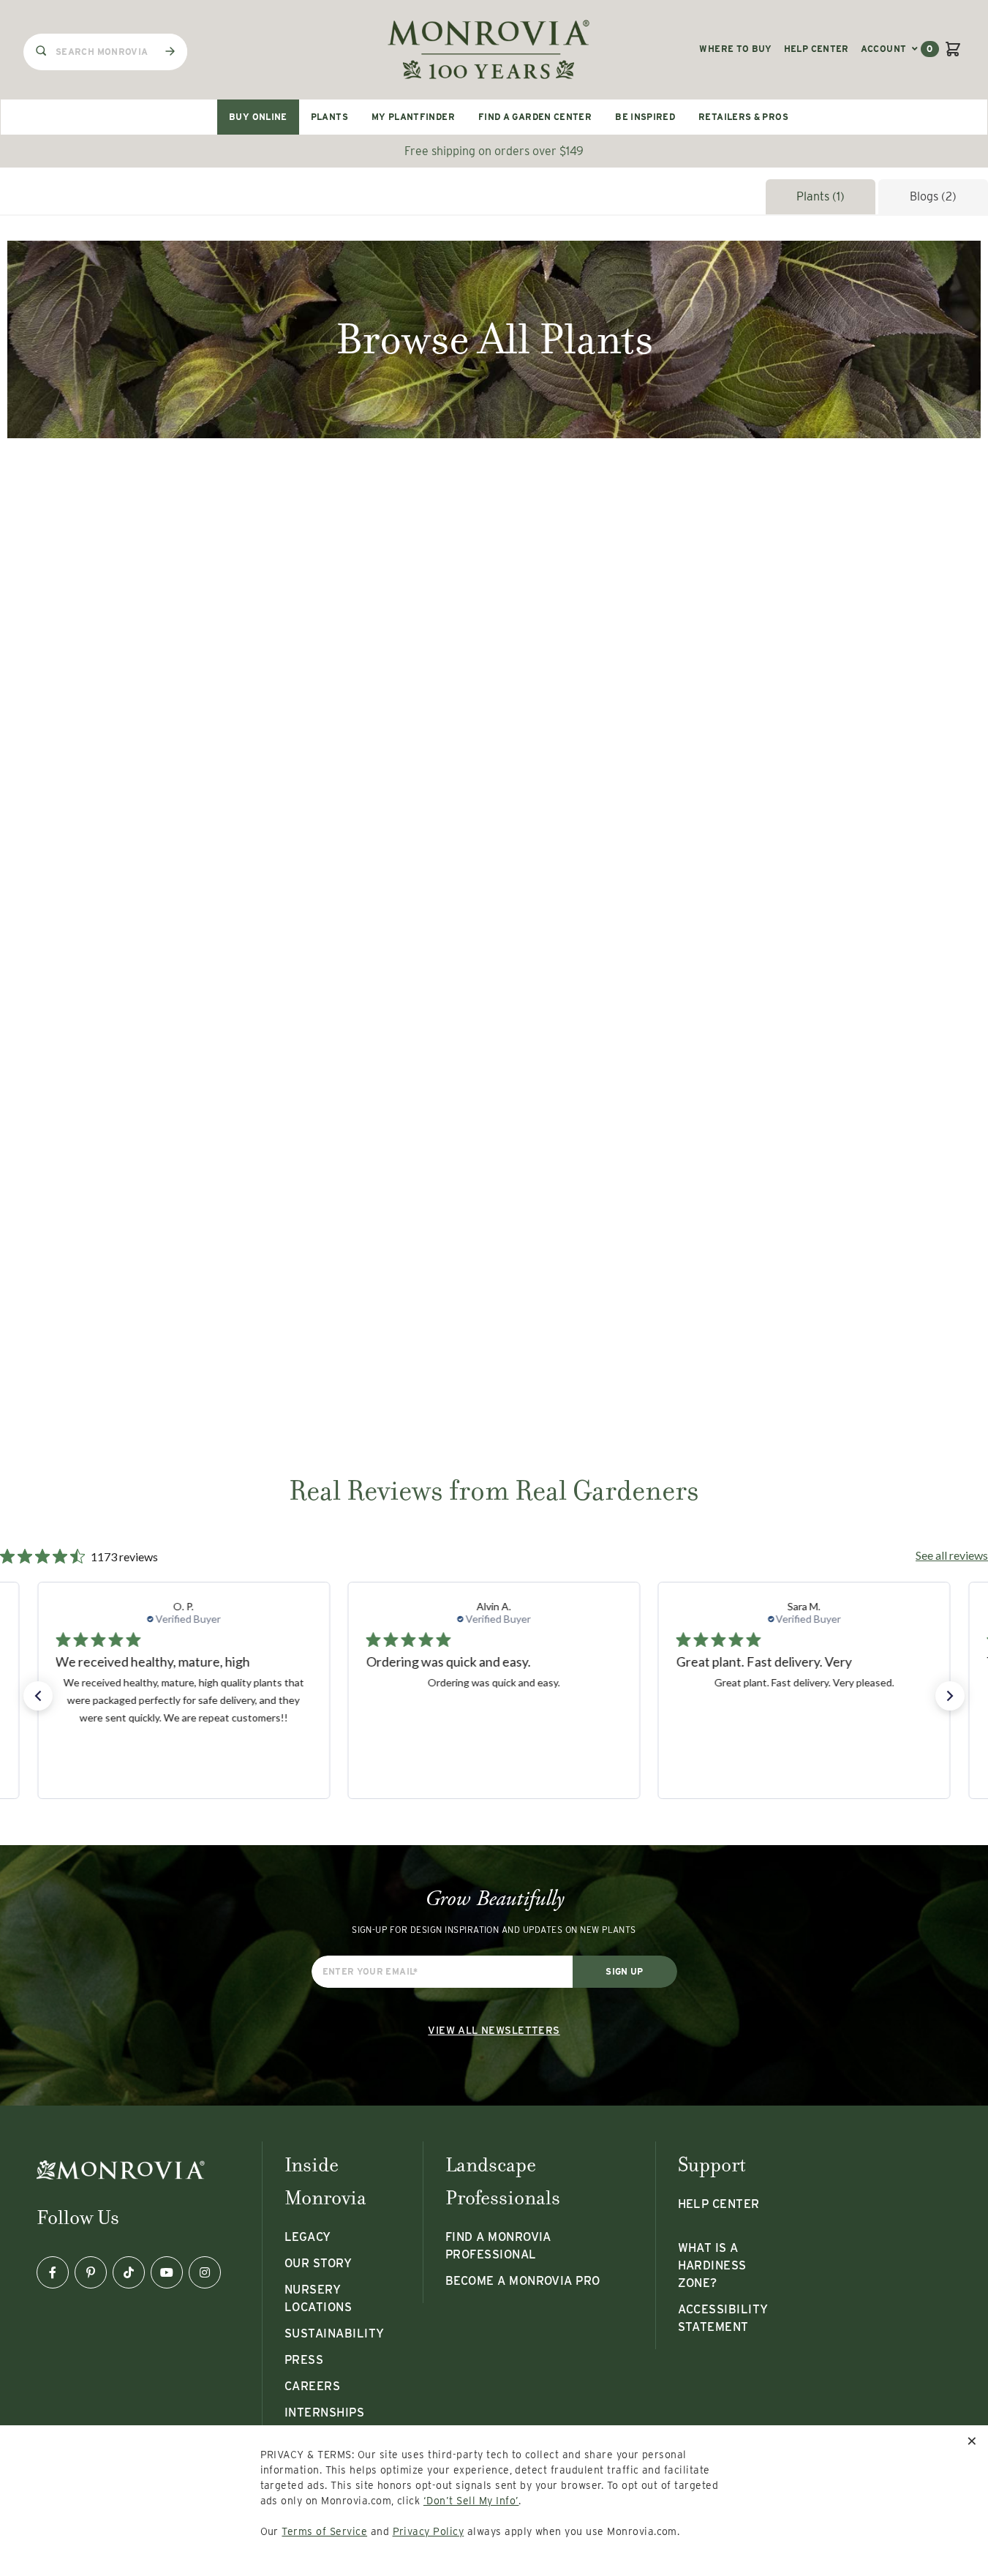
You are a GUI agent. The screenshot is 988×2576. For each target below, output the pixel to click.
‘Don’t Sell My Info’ (471, 2501)
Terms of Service (324, 2531)
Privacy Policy (429, 2531)
